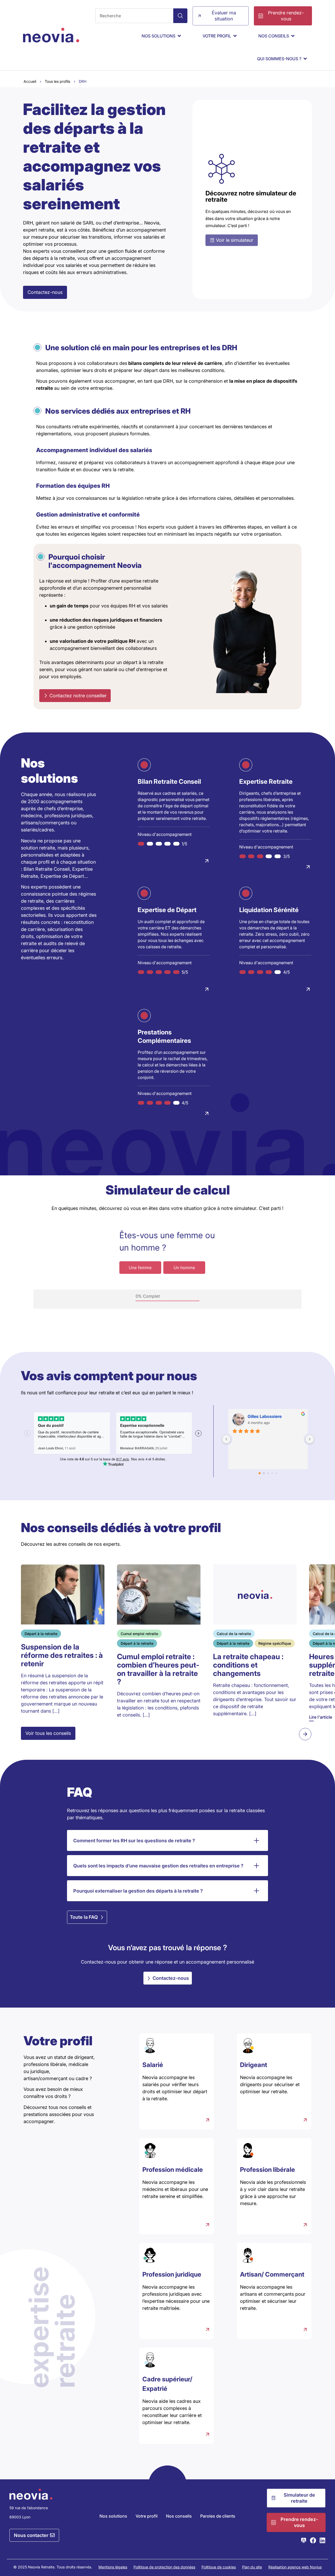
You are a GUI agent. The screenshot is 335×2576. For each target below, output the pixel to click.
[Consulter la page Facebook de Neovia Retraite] (313, 2540)
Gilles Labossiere (265, 1416)
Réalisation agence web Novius (295, 2567)
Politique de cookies (219, 2567)
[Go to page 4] (276, 1473)
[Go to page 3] (272, 1473)
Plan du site (252, 2567)
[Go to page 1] (264, 1473)
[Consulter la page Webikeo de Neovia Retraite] (304, 2540)
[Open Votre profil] (235, 36)
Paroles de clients (218, 2516)
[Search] (180, 16)
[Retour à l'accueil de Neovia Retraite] (51, 35)
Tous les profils (57, 81)
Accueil (30, 81)
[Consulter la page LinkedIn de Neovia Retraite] (322, 2540)
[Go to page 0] (260, 1473)
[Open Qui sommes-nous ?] (305, 59)
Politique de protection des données (164, 2567)
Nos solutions (113, 2516)
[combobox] (134, 16)
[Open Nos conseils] (293, 36)
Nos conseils (179, 2516)
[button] (305, 1734)
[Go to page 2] (268, 1473)
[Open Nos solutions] (179, 36)
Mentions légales (113, 2567)
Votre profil (147, 2516)
